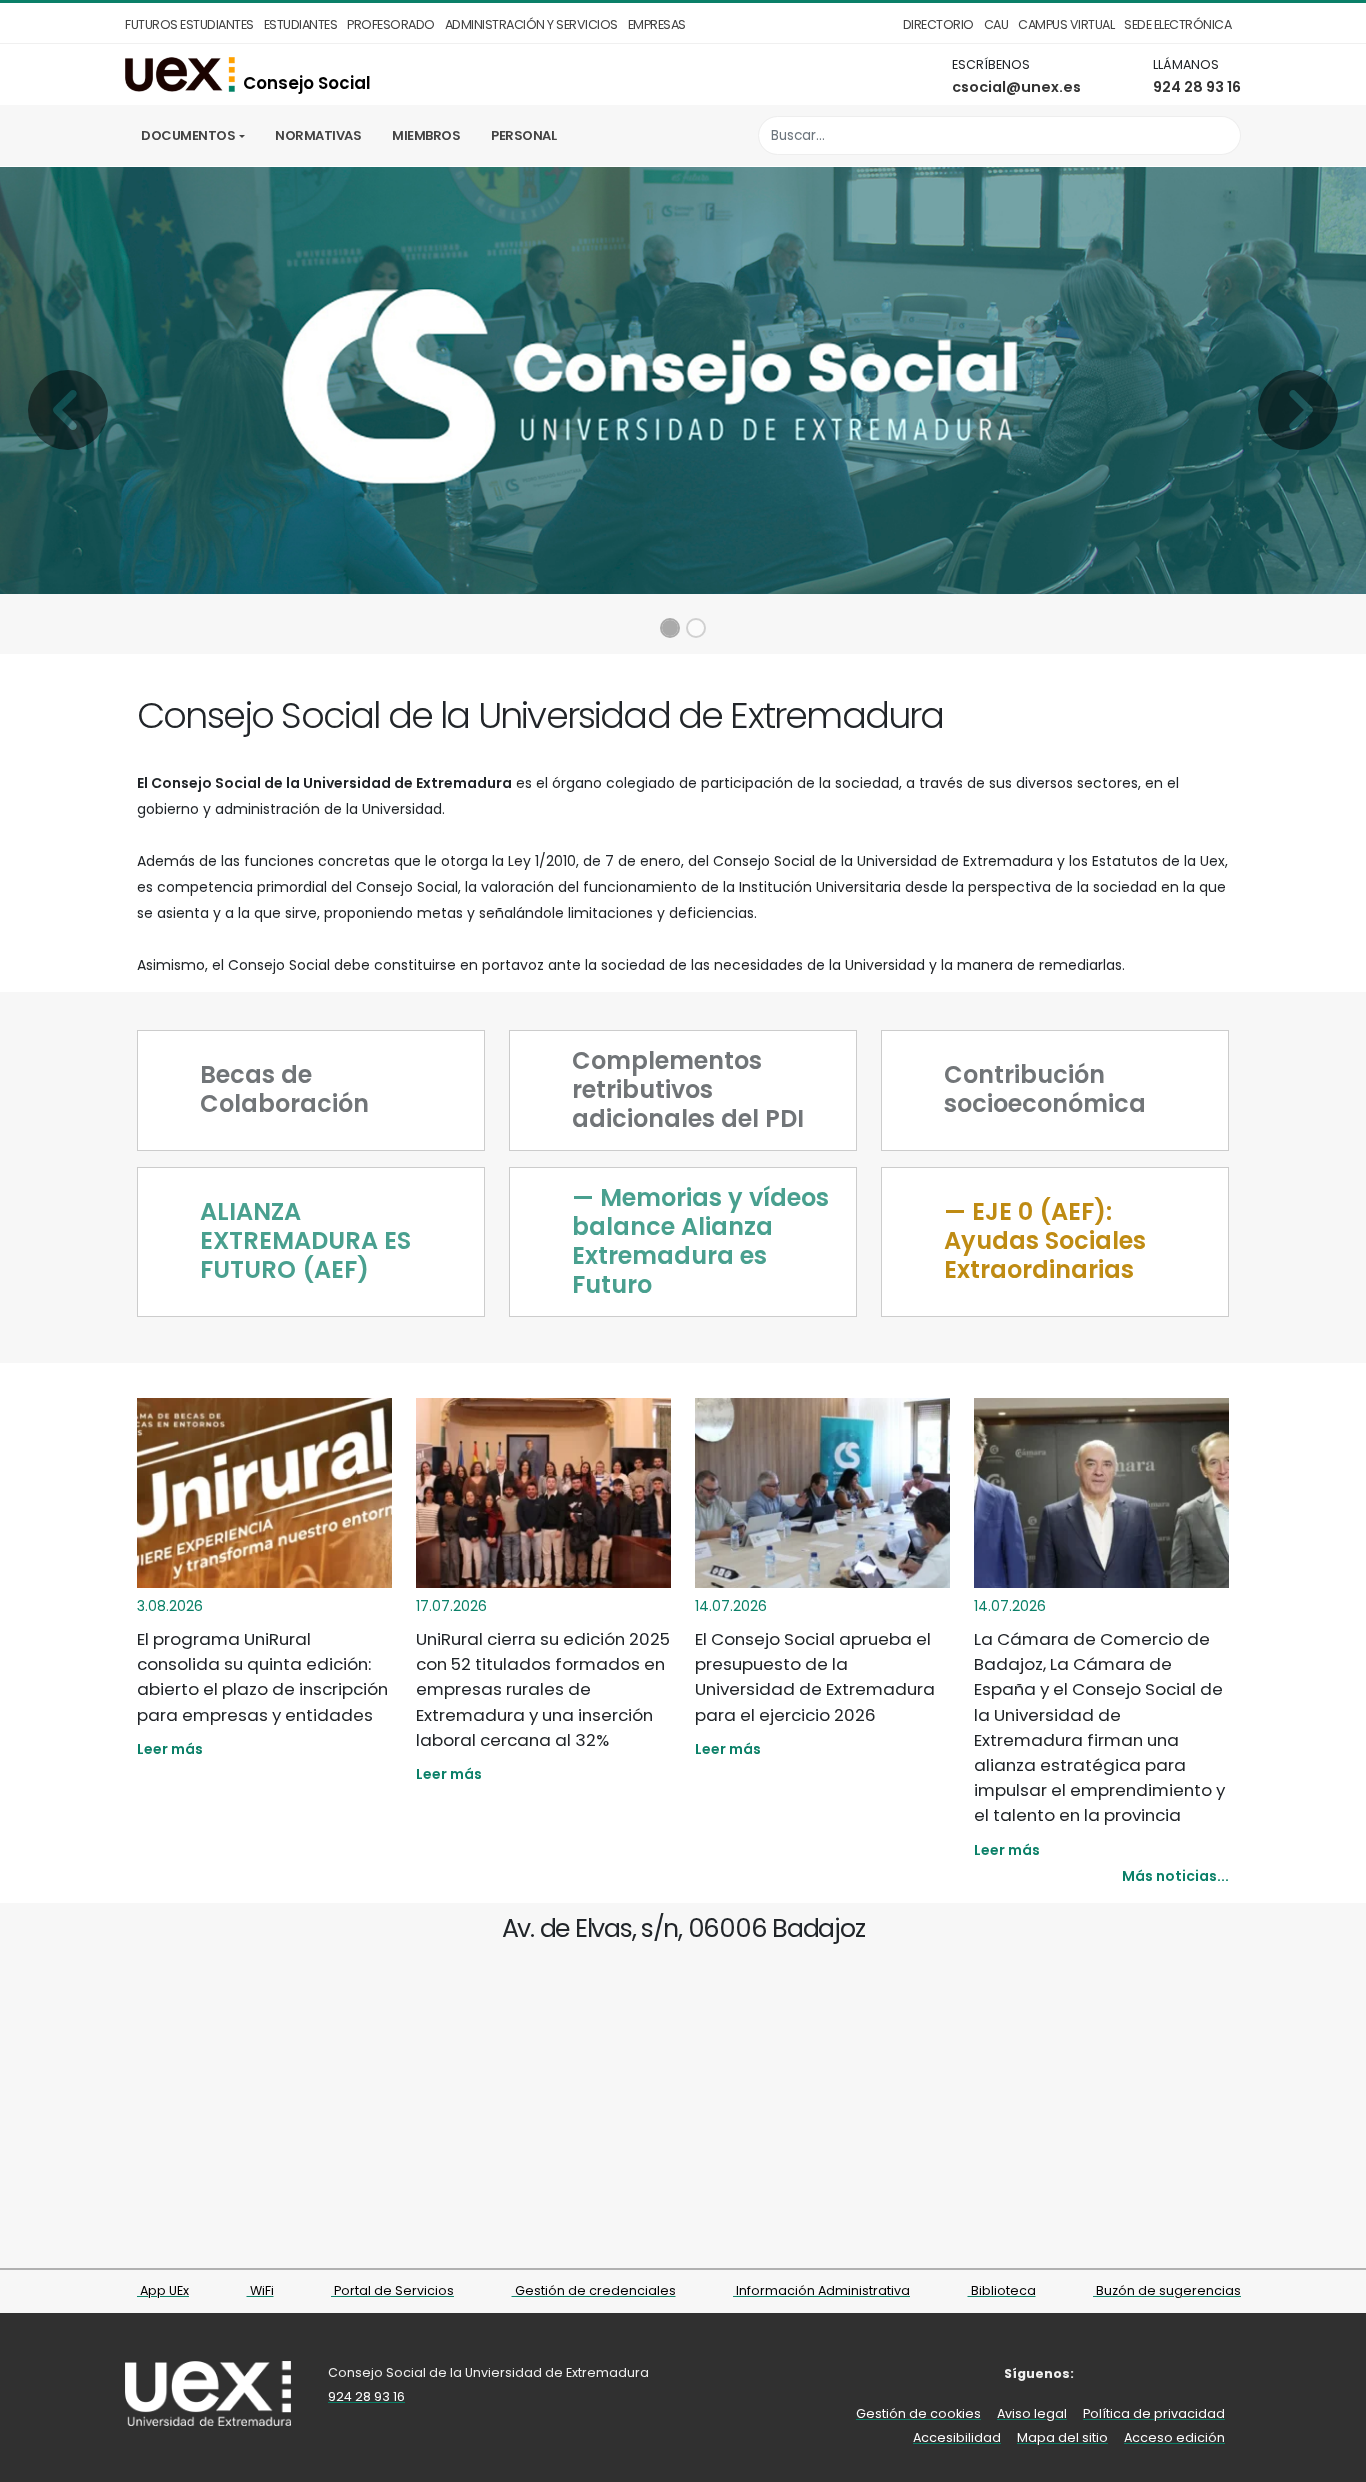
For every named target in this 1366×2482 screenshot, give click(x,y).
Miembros (426, 135)
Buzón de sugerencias (1167, 2290)
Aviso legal (1032, 2413)
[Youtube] (1167, 2373)
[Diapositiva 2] (696, 628)
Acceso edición (1174, 2437)
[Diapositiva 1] (670, 628)
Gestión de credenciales (594, 2290)
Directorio (938, 24)
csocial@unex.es (1016, 87)
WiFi (260, 2290)
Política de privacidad (1154, 2413)
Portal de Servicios (392, 2290)
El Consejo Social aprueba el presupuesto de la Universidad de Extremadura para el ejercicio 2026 (815, 1677)
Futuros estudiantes (189, 24)
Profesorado (391, 24)
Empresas (657, 24)
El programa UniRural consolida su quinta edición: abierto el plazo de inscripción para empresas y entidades (262, 1677)
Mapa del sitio (1062, 2437)
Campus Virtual (1066, 24)
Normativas (318, 135)
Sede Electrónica (1177, 24)
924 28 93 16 (1197, 87)
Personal (523, 135)
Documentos (188, 135)
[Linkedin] (1197, 2373)
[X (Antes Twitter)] (1106, 2373)
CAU (996, 24)
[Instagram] (1136, 2373)
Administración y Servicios (531, 24)
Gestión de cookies (918, 2413)
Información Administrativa (821, 2290)
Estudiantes (301, 24)
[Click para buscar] (1220, 135)
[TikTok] (1227, 2373)
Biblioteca (1002, 2290)
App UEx (163, 2290)
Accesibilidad (957, 2437)
